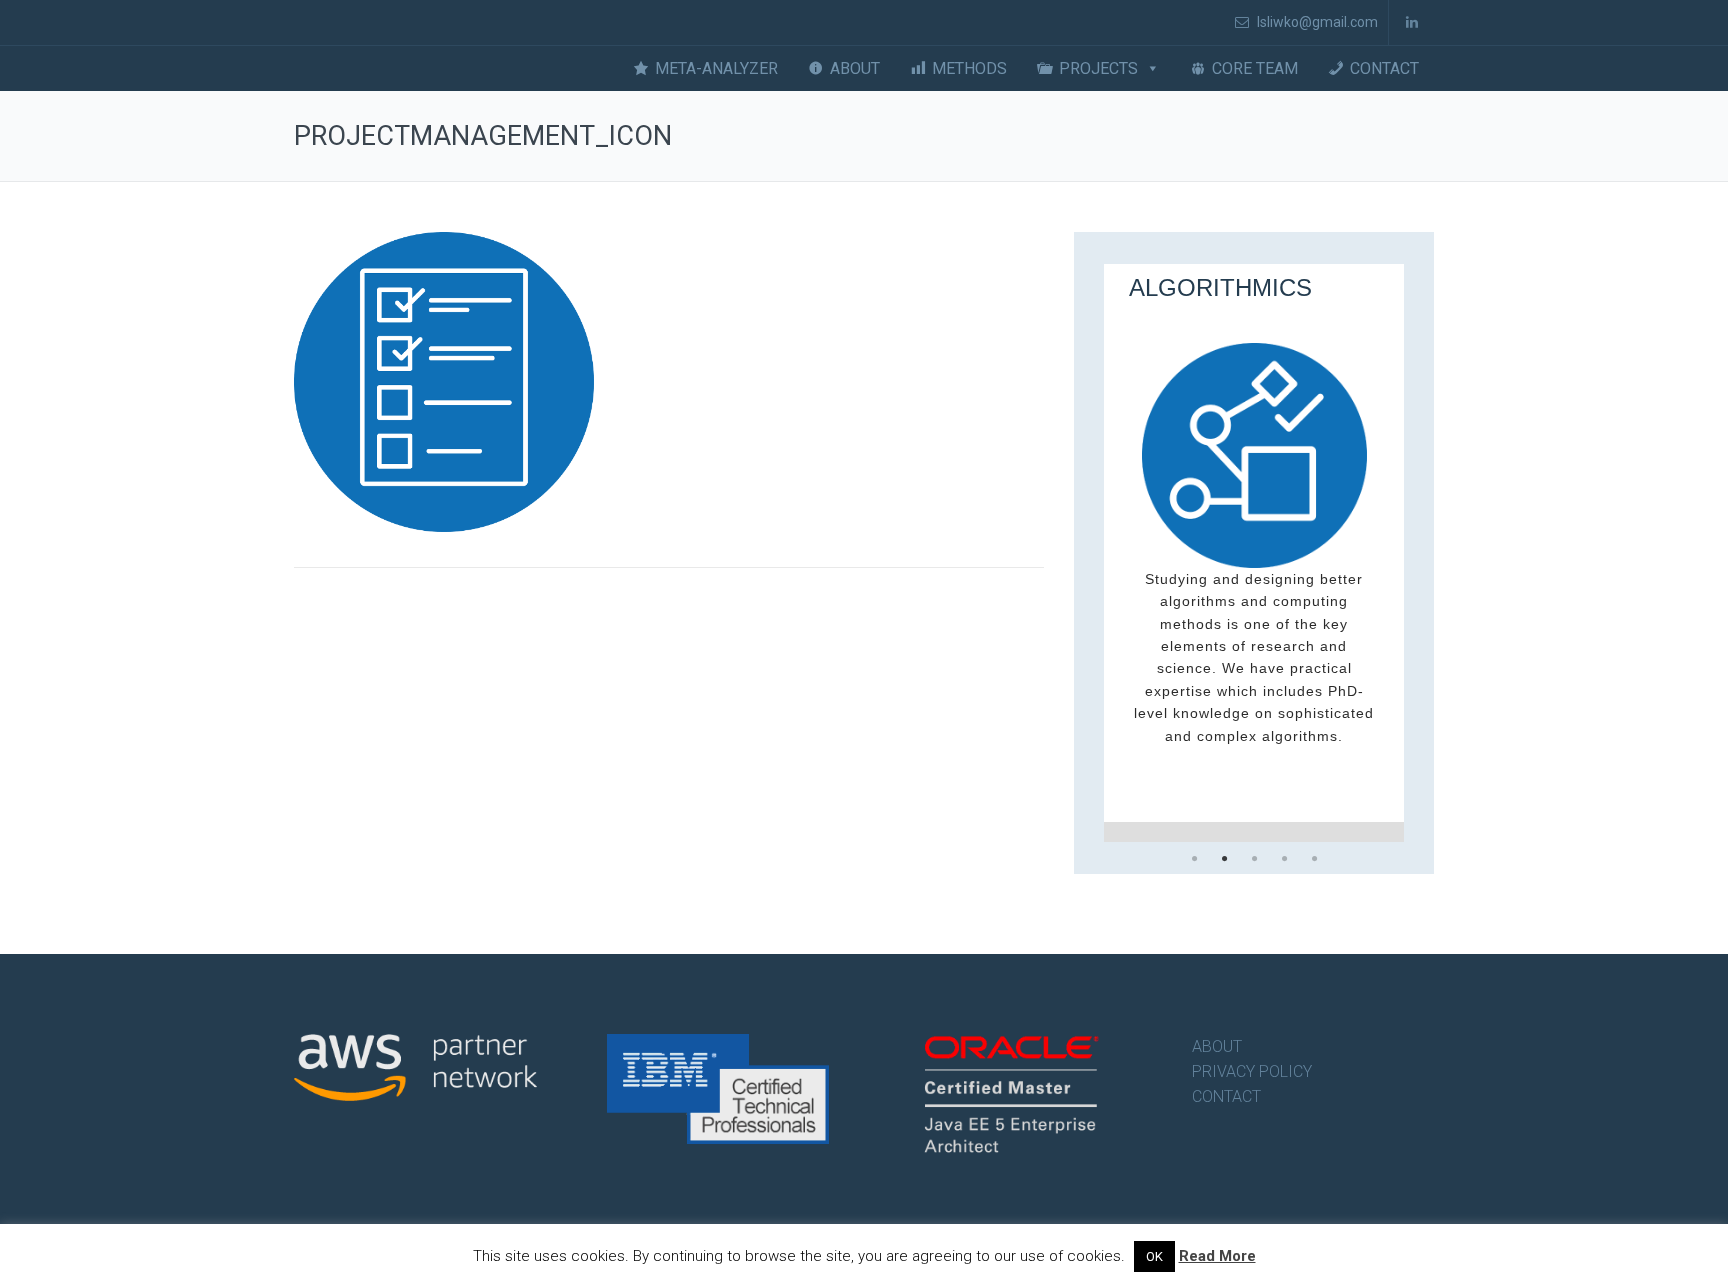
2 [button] (1224, 859)
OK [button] (1154, 1256)
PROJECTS (1098, 68)
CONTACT (1384, 68)
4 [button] (1284, 859)
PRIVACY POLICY (1252, 1071)
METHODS (969, 68)
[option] (1254, 553)
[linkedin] (1411, 22)
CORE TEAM (1255, 68)
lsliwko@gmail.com (1316, 22)
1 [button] (1194, 859)
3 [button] (1254, 859)
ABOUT (855, 68)
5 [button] (1314, 859)
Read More (1217, 1256)
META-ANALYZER (716, 68)
